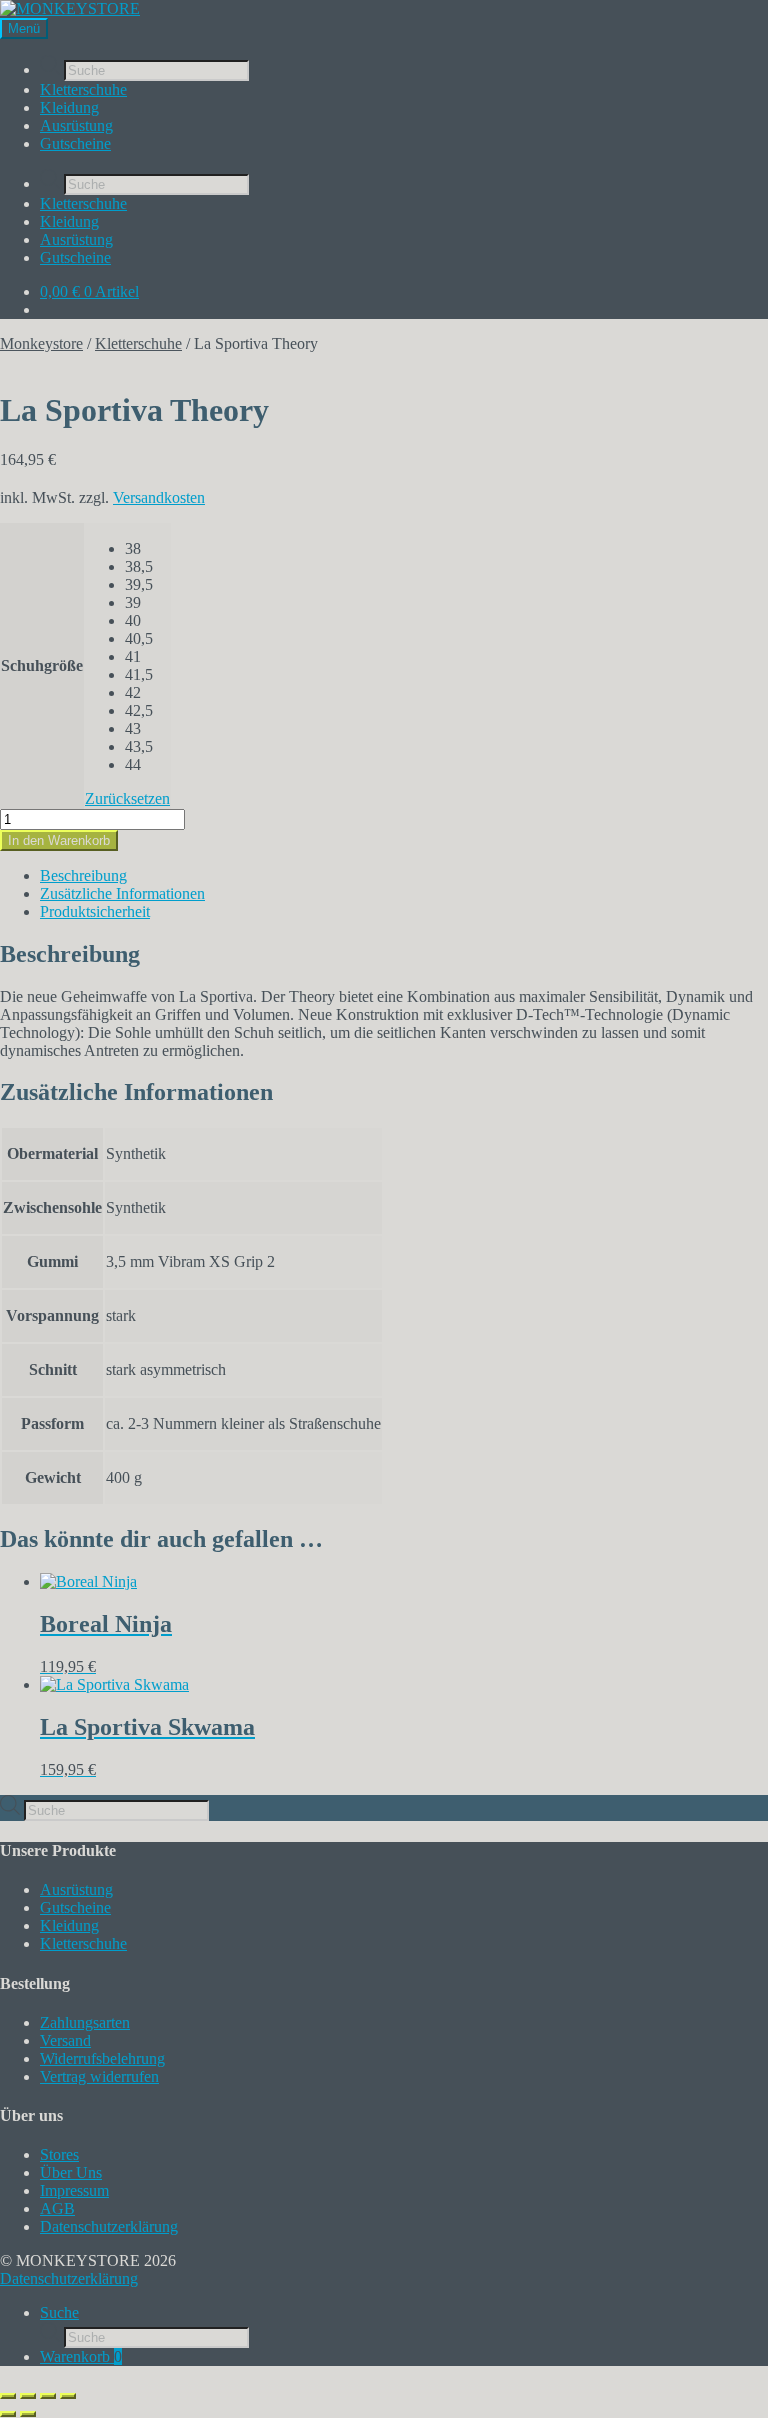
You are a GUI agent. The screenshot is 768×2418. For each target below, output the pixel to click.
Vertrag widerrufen (99, 2076)
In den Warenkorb (59, 840)
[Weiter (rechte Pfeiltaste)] (28, 2414)
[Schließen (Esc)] (68, 2396)
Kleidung (69, 107)
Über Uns (71, 2172)
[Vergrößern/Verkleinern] (8, 2396)
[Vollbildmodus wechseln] (28, 2396)
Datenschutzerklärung (109, 2226)
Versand (65, 2040)
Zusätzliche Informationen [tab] (122, 893)
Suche (59, 2312)
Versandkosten (159, 497)
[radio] (147, 549)
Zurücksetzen (127, 798)
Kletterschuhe (83, 89)
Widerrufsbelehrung (102, 2058)
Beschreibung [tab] (83, 875)
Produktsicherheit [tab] (95, 911)
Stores (59, 2154)
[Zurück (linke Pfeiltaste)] (8, 2414)
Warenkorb (81, 2356)
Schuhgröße (42, 665)
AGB (57, 2208)
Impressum (74, 2190)
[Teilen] (48, 2396)
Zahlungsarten (85, 2022)
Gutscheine (75, 143)
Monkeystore (41, 343)
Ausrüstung (76, 125)
